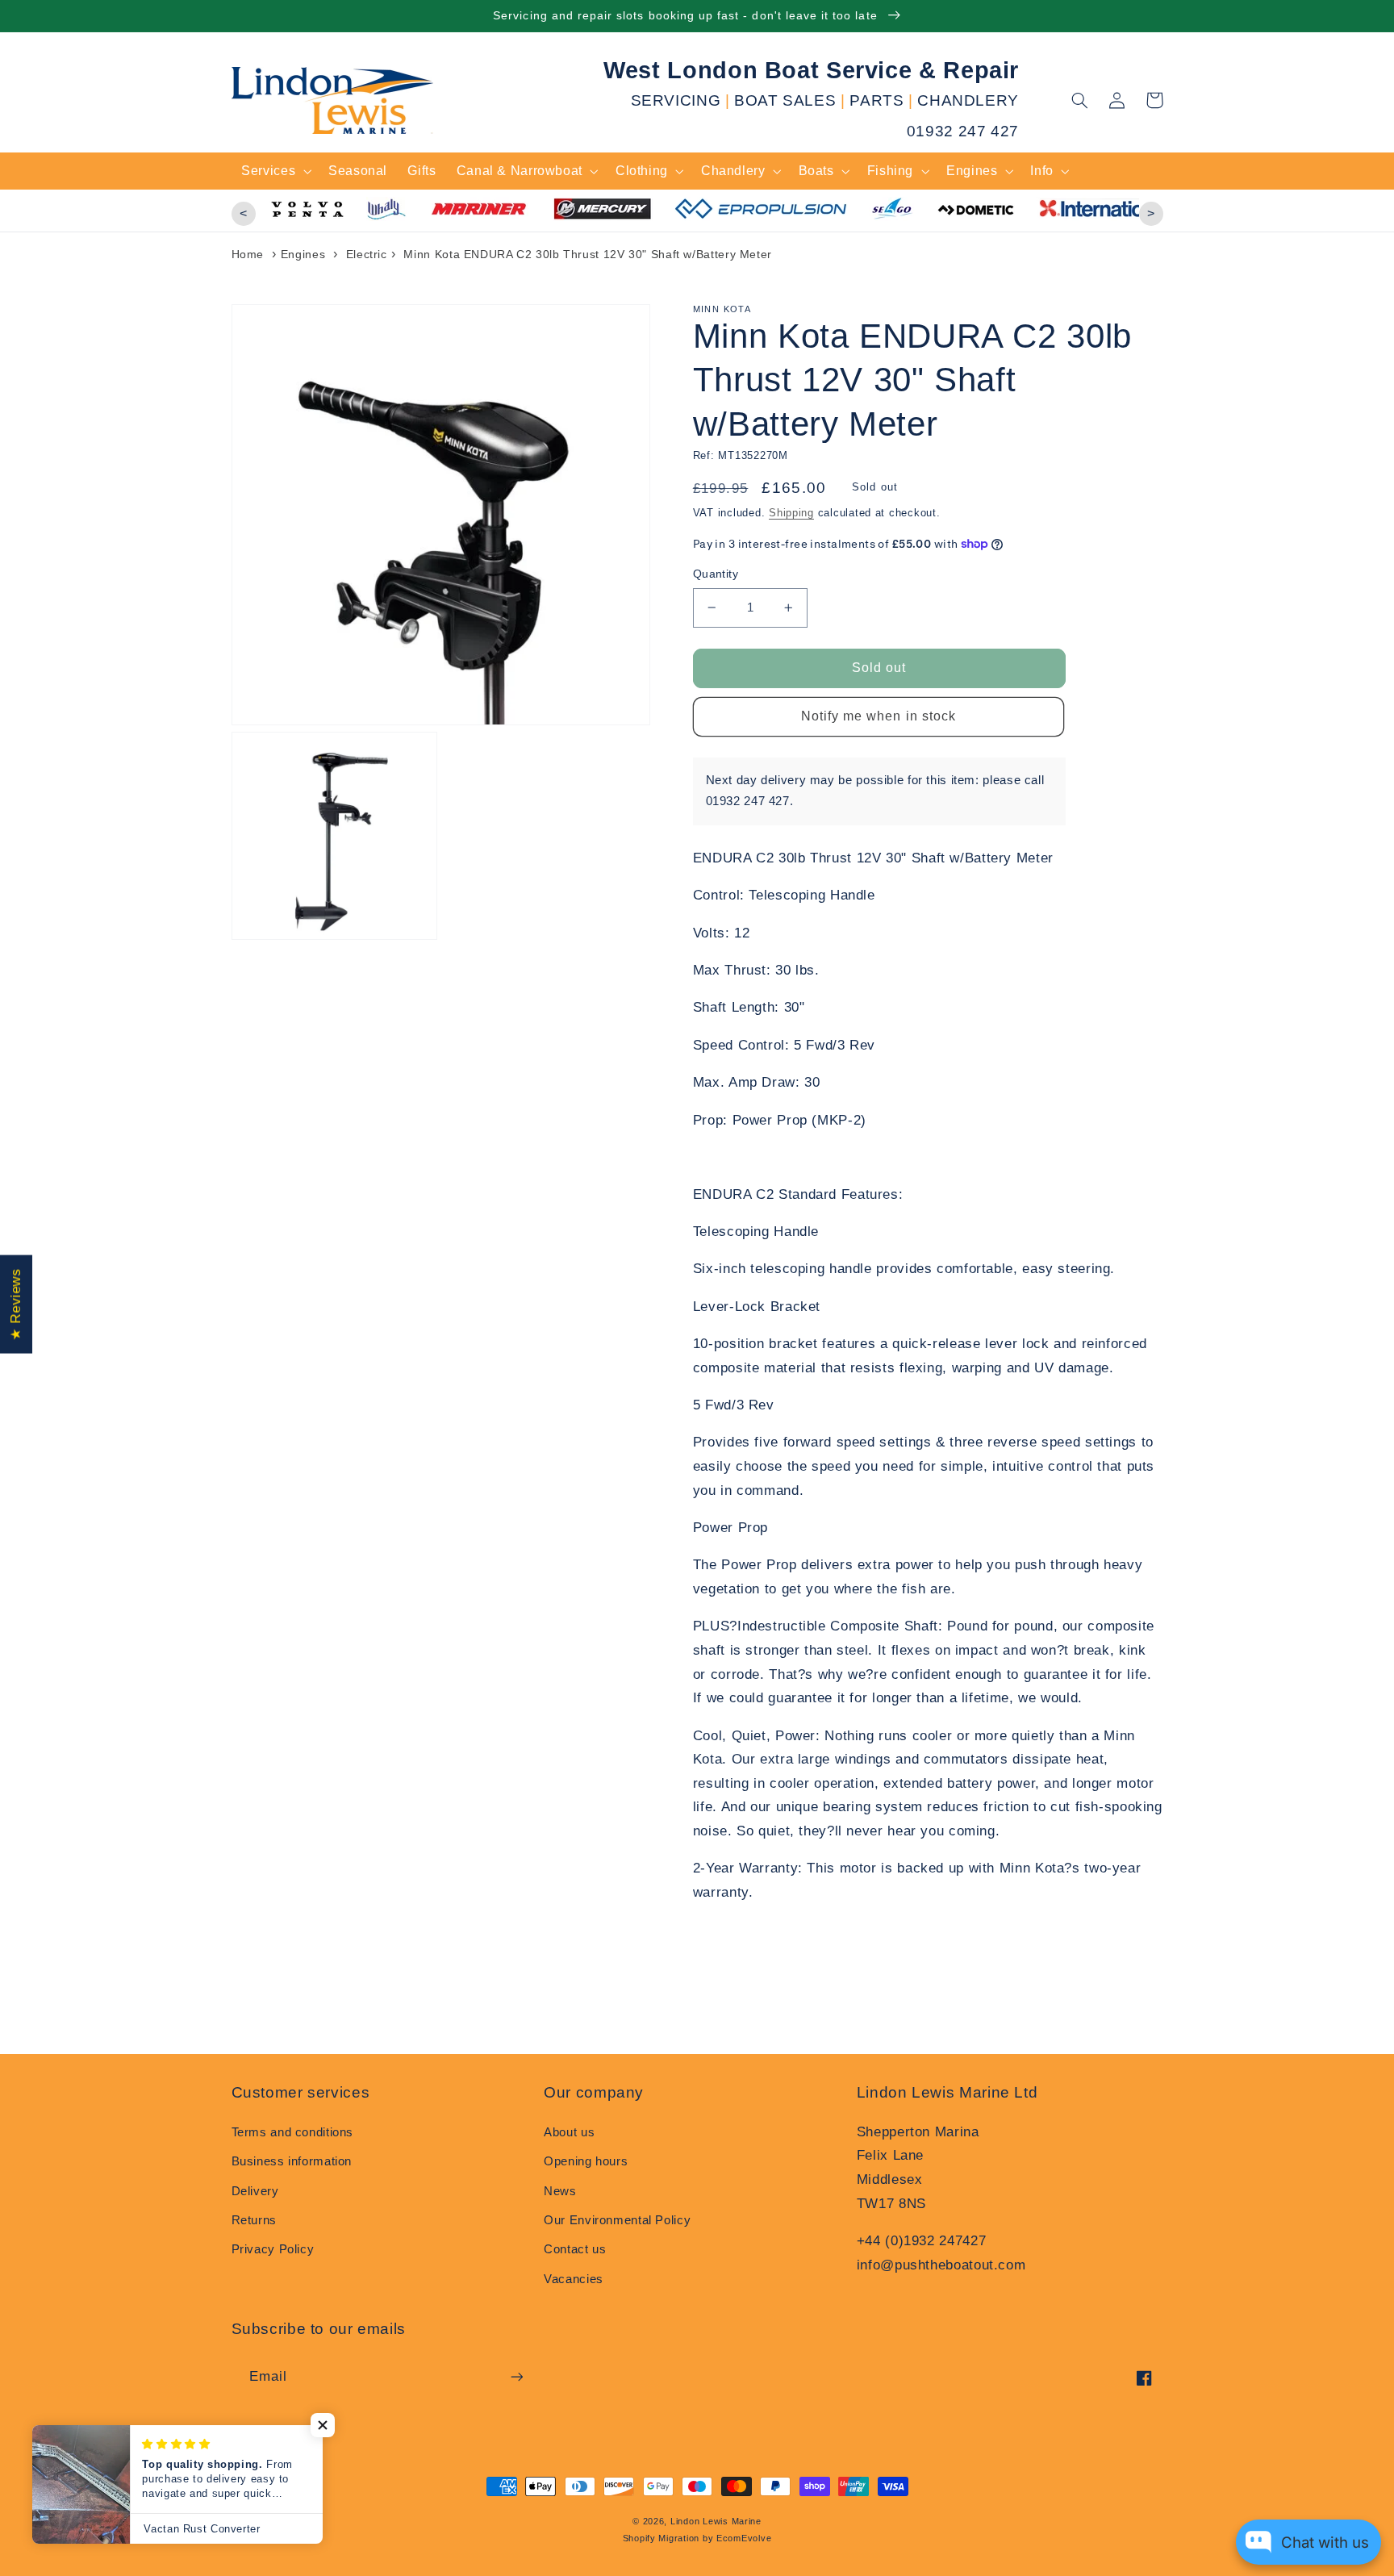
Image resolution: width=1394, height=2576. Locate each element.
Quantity (716, 574)
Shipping (791, 513)
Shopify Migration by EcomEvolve (697, 2538)
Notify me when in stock (879, 716)
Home (248, 254)
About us (569, 2132)
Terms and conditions (293, 2132)
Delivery (255, 2191)
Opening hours (586, 2161)
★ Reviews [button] (16, 1304)
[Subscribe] (516, 2376)
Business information (292, 2161)
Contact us (575, 2249)
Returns (254, 2220)
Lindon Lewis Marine (716, 2521)
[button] (1080, 100)
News (560, 2191)
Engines (303, 254)
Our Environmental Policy (617, 2220)
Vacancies (574, 2279)
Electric (367, 254)
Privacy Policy (273, 2249)
